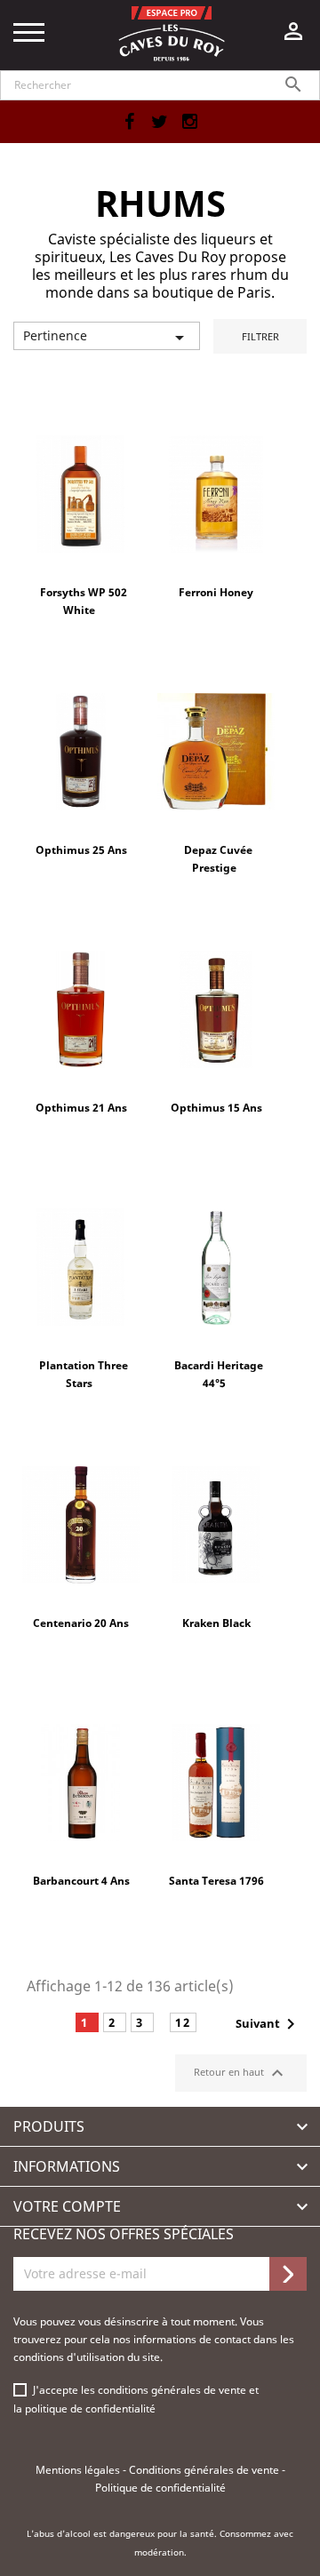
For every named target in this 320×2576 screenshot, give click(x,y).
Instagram (189, 122)
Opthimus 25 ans (81, 850)
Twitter (159, 122)
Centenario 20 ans (81, 1623)
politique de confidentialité (90, 2409)
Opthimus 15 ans (216, 1108)
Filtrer (260, 336)
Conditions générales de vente (205, 2470)
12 (183, 2022)
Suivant (268, 2024)
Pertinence (107, 338)
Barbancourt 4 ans (81, 1881)
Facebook (129, 122)
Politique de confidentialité (160, 2488)
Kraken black (216, 1623)
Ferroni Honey (216, 592)
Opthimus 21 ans (81, 1108)
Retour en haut (241, 2073)
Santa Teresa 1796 (216, 1881)
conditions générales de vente (173, 2390)
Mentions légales (79, 2470)
